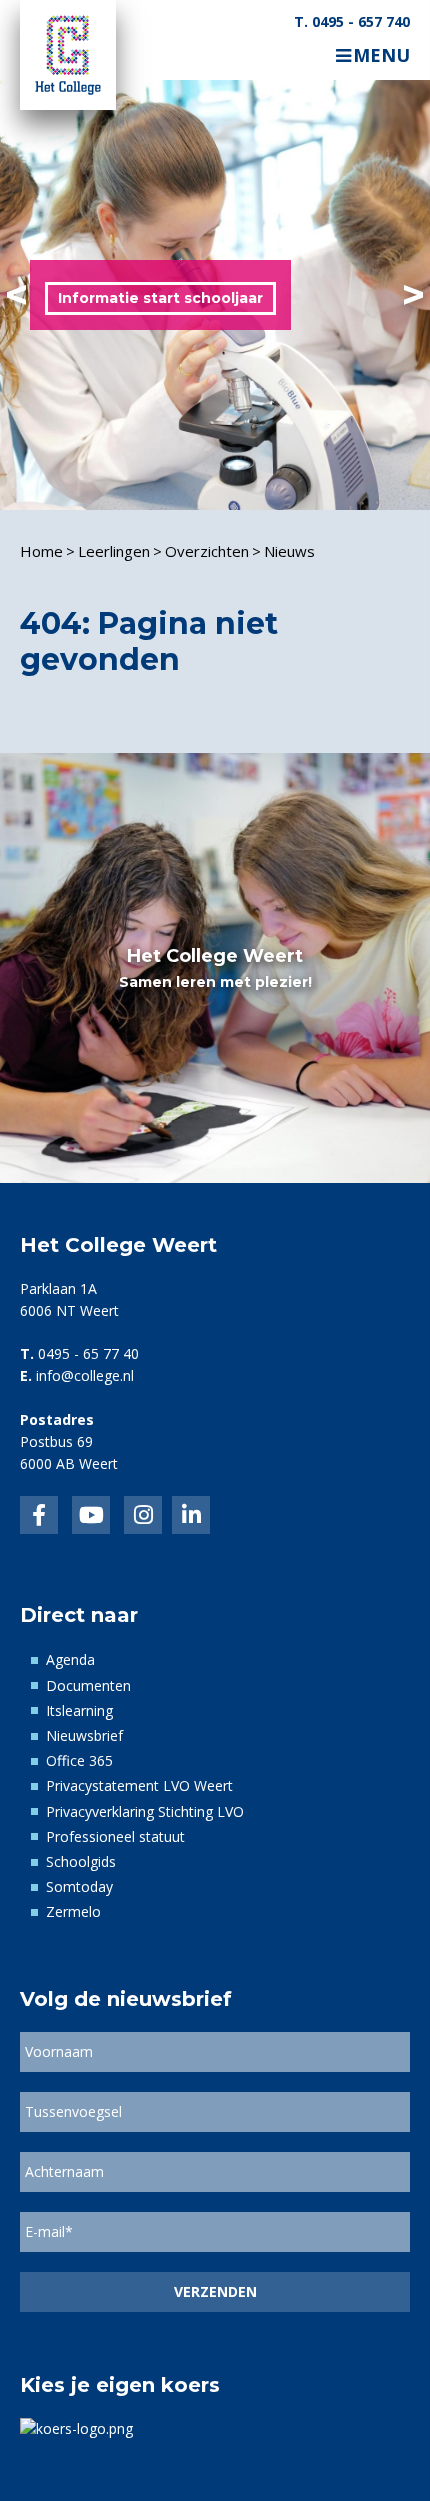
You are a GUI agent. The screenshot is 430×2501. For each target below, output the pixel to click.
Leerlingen (114, 551)
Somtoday (79, 1886)
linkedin (191, 1515)
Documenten (88, 1685)
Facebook (39, 1515)
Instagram (143, 1515)
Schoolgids (81, 1861)
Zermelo (73, 1911)
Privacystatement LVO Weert (139, 1785)
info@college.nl (85, 1375)
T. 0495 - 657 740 (352, 22)
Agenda (70, 1659)
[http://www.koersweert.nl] (76, 2427)
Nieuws (289, 551)
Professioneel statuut (115, 1836)
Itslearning (79, 1710)
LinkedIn (91, 1515)
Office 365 (79, 1760)
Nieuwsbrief (84, 1735)
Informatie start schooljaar (160, 298)
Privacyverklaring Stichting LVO (145, 1811)
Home (41, 551)
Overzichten (207, 551)
